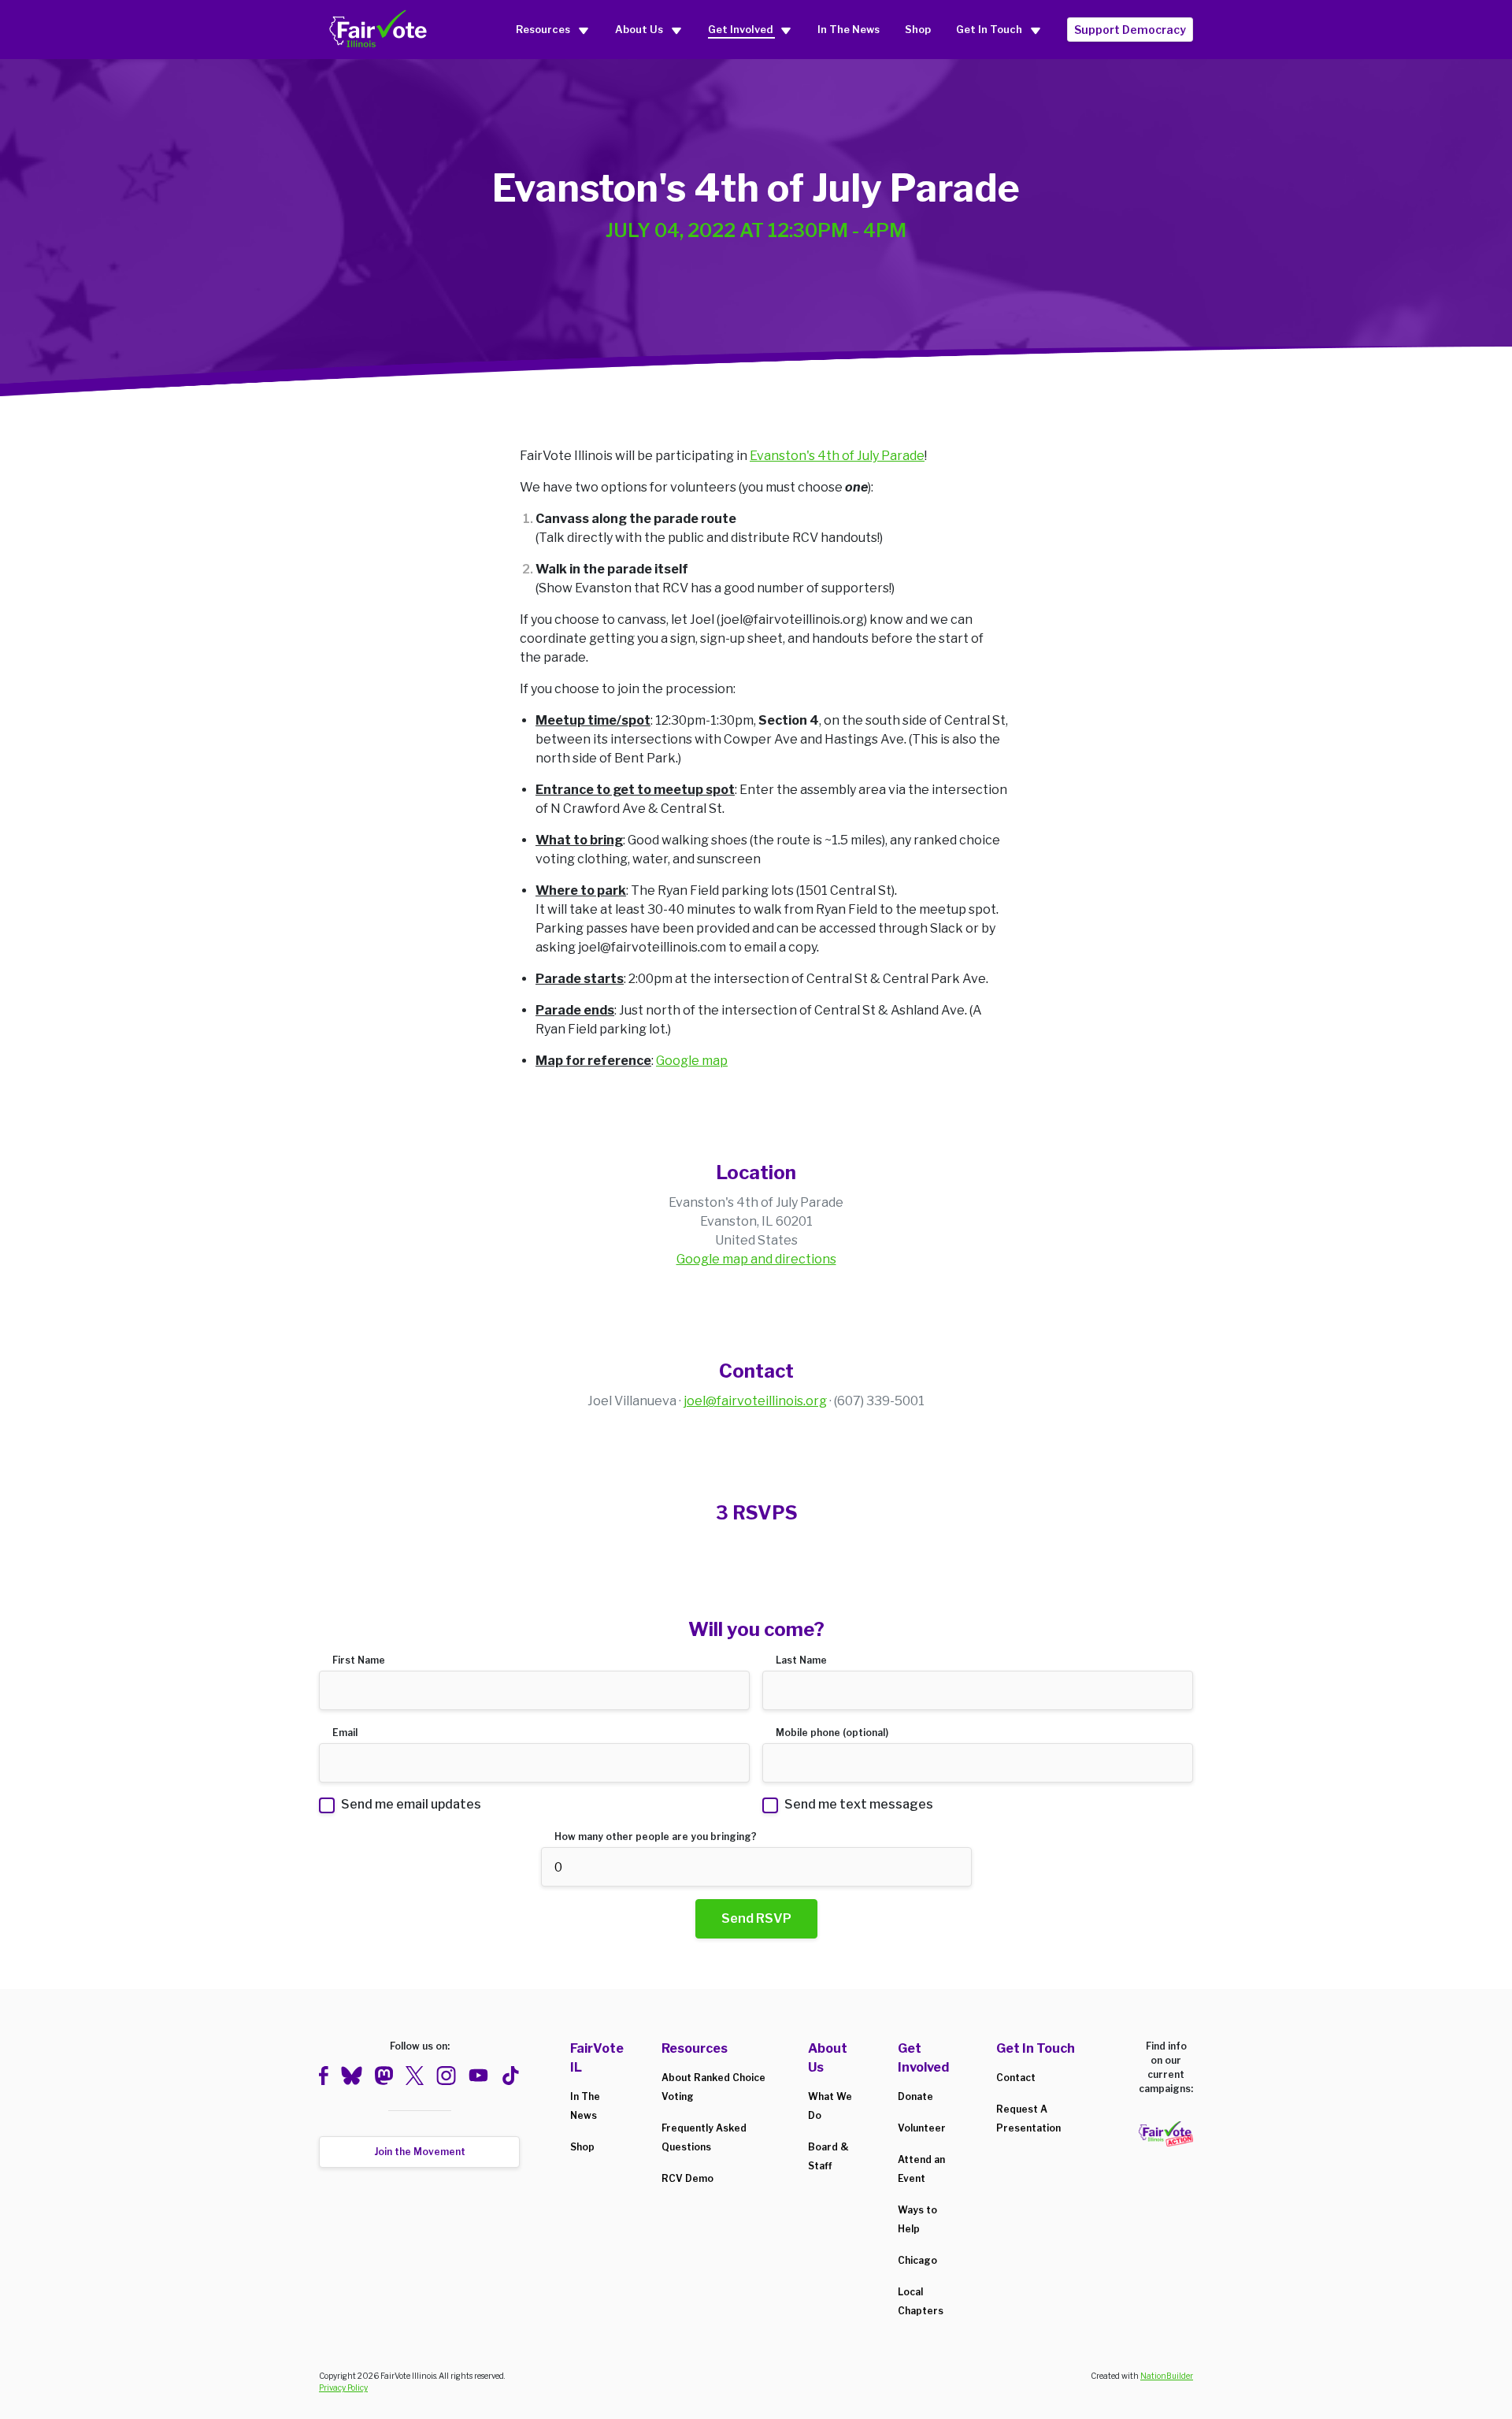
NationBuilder (1167, 2376)
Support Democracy (1130, 30)
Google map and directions (756, 1259)
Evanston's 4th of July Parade (837, 456)
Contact (1016, 2078)
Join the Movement (420, 2152)
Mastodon (384, 2076)
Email (345, 1733)
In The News (849, 30)
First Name (359, 1660)
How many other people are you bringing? (656, 1837)
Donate (915, 2096)
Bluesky (352, 2076)
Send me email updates (411, 1804)
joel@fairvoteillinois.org (755, 1401)
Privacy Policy (343, 2387)
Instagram (446, 2076)
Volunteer (922, 2128)
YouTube (478, 2076)
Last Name (801, 1660)
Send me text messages (859, 1804)
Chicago (917, 2260)
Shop (918, 30)
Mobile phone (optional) (832, 1733)
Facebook (324, 2076)
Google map (692, 1061)
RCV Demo (687, 2178)
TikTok (511, 2076)
